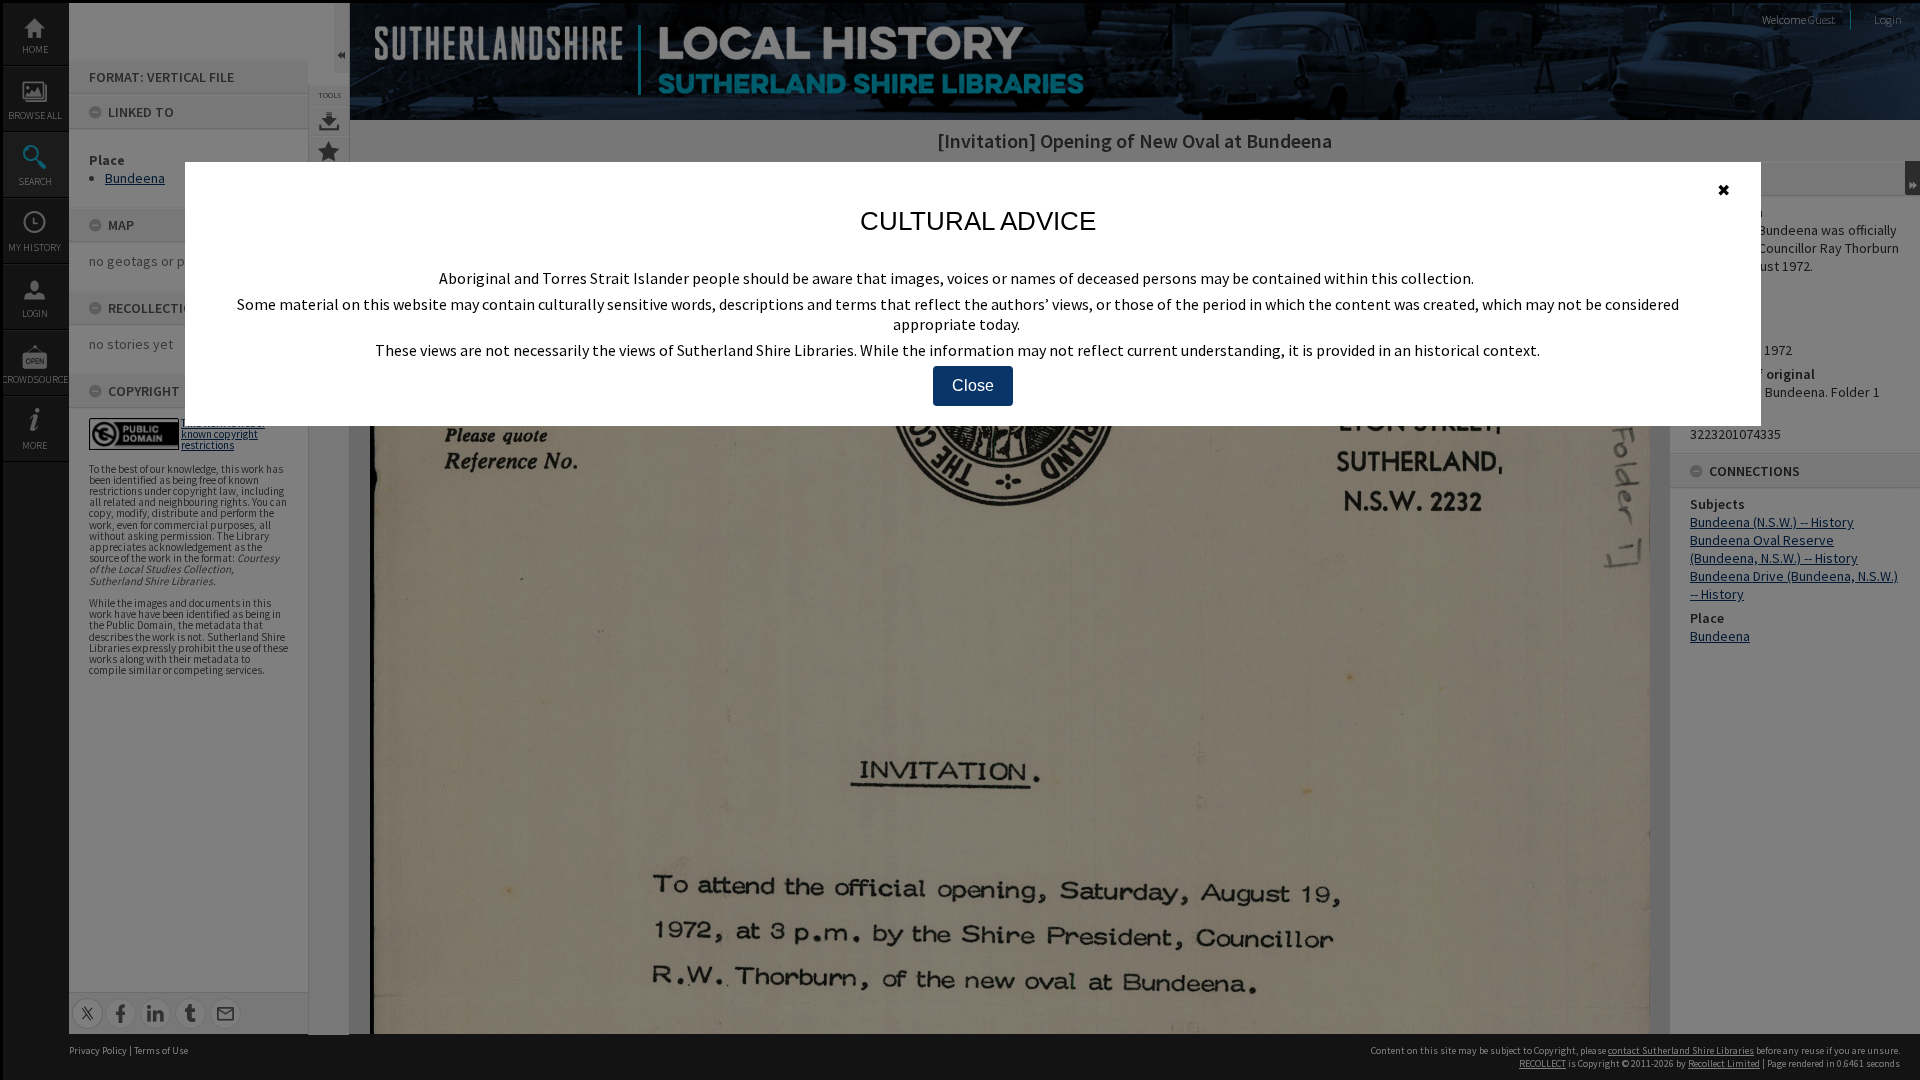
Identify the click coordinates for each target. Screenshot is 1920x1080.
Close (973, 385)
